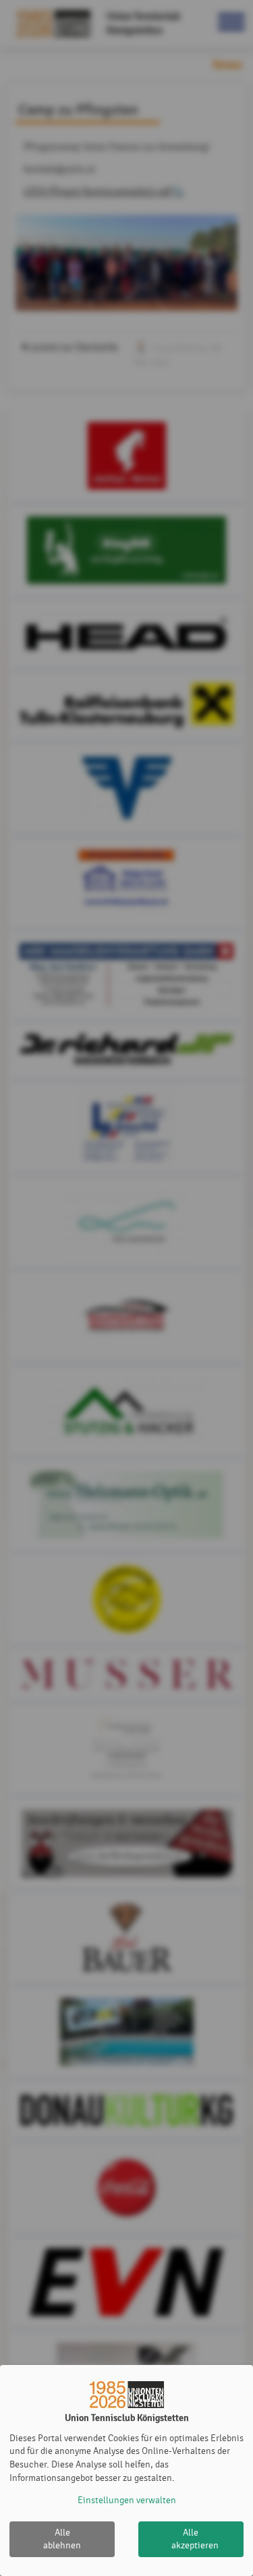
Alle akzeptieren (195, 2539)
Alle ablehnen (62, 2539)
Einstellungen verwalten (127, 2500)
